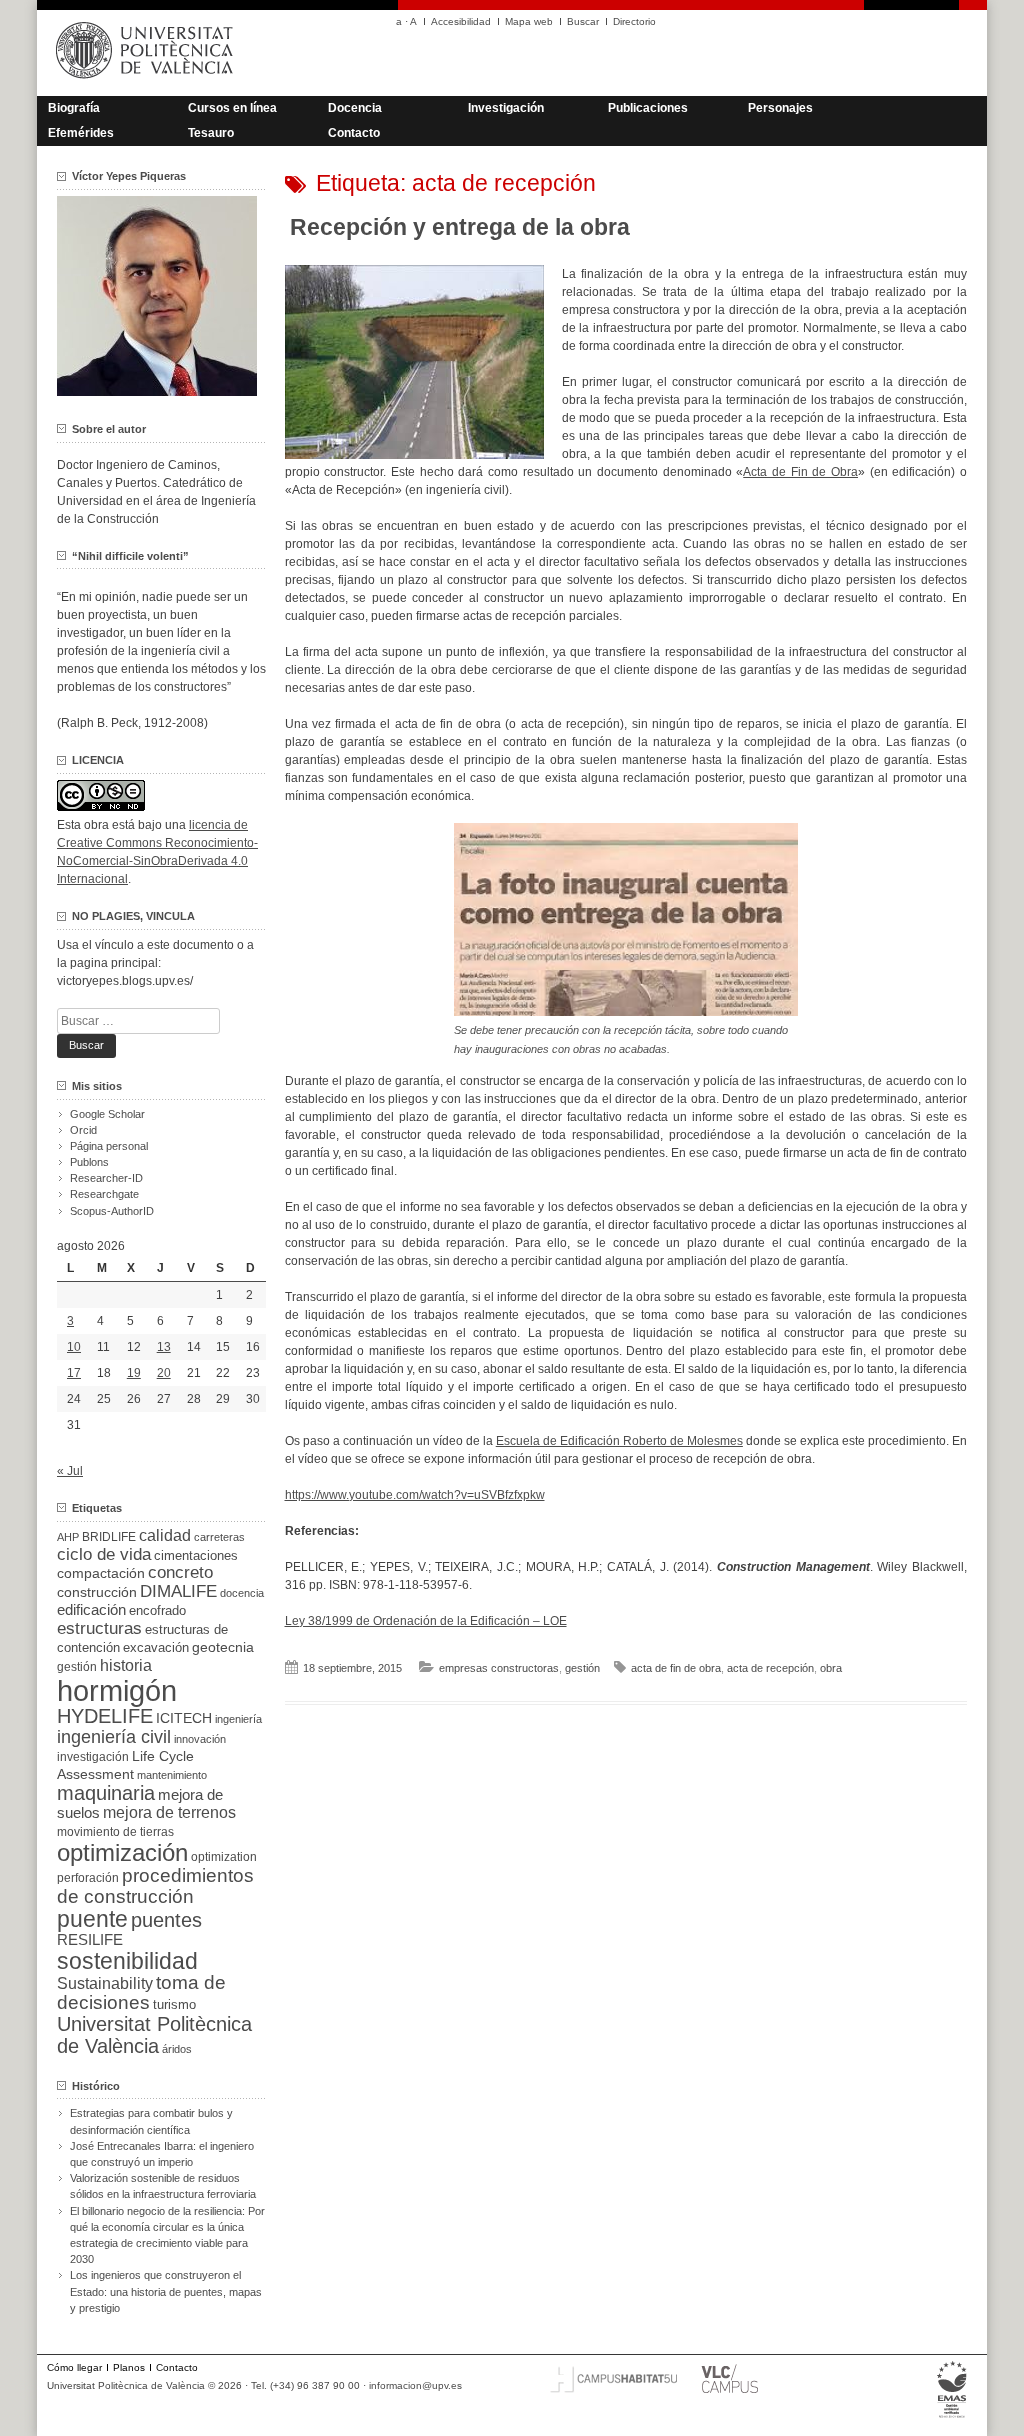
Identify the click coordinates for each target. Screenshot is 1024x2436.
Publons (89, 1162)
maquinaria (106, 1793)
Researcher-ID (106, 1178)
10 (74, 1347)
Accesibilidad (461, 21)
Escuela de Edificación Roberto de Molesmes (619, 1441)
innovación (200, 1739)
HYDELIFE (105, 1716)
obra (831, 1668)
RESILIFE (90, 1939)
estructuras (99, 1628)
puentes (166, 1920)
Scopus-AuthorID (112, 1211)
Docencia (355, 108)
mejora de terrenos (169, 1812)
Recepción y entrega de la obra (460, 227)
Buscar (583, 21)
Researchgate (104, 1194)
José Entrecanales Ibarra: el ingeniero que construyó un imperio (162, 2154)
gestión (582, 1668)
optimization (224, 1857)
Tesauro (211, 133)
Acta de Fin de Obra (800, 472)
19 (134, 1373)
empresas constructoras (499, 1668)
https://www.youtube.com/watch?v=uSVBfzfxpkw (415, 1495)
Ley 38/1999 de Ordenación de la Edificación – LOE (426, 1621)
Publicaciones (648, 108)
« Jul (70, 1471)
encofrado (157, 1610)
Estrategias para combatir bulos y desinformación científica (151, 2121)
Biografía (74, 108)
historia (126, 1665)
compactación (101, 1573)
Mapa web (529, 21)
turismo (174, 2005)
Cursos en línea (232, 108)
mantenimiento (172, 1775)
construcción (97, 1592)
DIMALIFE (178, 1591)
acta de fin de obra (676, 1668)
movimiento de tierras (115, 1832)
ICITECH (184, 1718)
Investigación (506, 108)
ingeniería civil (114, 1736)
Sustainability (105, 1983)
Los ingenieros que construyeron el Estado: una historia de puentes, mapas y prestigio (166, 2291)
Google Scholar (107, 1114)
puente (92, 1919)
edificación (91, 1609)
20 (164, 1373)
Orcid (83, 1130)
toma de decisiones (141, 1992)
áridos (177, 2049)
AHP (68, 1537)
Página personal (109, 1146)
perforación (88, 1878)
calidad (165, 1535)
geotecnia (223, 1647)
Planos (129, 2367)
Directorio (634, 21)
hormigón (117, 1690)
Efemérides (81, 133)
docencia (242, 1593)
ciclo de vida (104, 1554)
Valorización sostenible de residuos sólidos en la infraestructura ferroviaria (163, 2186)
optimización (122, 1852)
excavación (156, 1647)
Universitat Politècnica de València (154, 2035)
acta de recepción (770, 1668)
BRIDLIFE (109, 1536)
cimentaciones (196, 1555)
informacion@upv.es (415, 2385)
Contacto (354, 133)
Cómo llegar (74, 2367)
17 (74, 1373)
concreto (180, 1572)
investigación (93, 1757)
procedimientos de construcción (155, 1886)
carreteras (219, 1537)
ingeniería (238, 1719)
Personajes (780, 108)
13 (164, 1347)
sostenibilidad (127, 1961)
